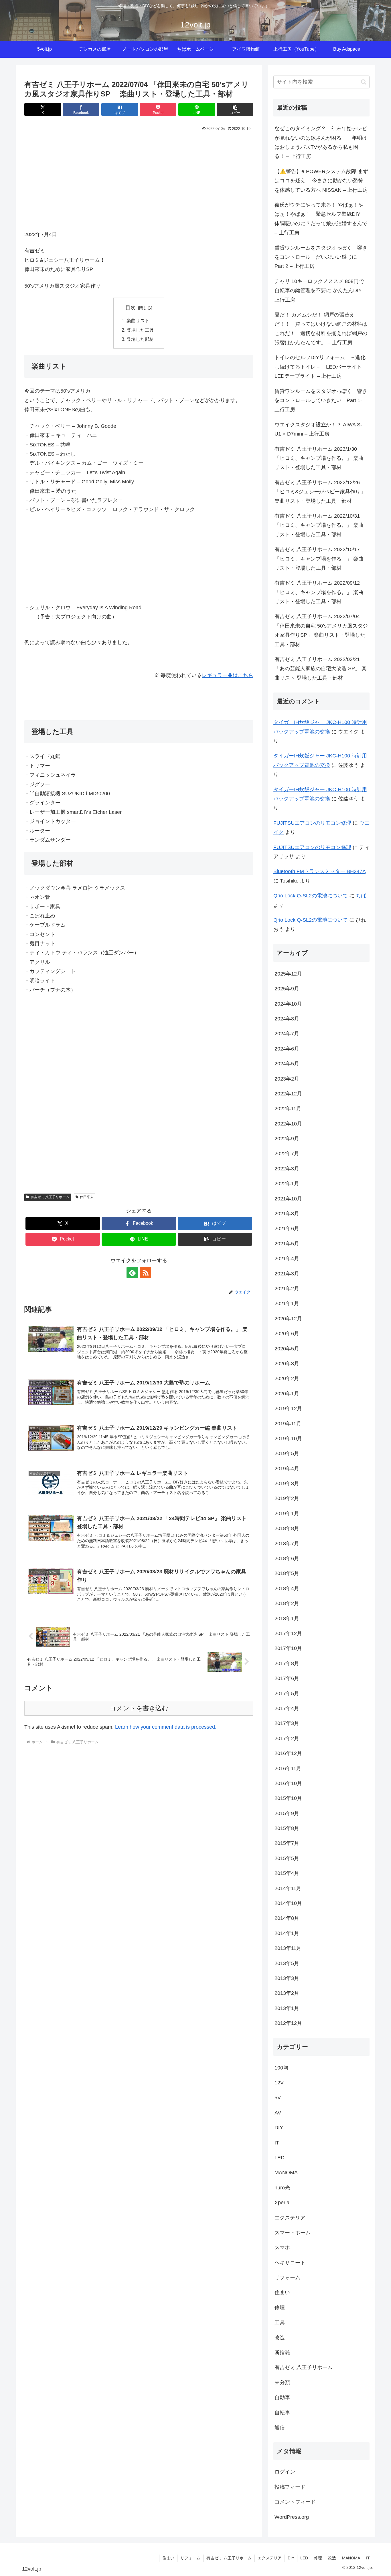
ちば (361, 896)
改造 (332, 2558)
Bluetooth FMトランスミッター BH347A (319, 871)
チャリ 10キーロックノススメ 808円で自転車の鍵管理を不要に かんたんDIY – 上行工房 (320, 291)
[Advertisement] (139, 176)
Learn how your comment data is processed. (166, 1727)
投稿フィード (290, 2487)
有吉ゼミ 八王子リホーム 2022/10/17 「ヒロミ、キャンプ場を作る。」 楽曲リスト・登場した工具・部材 (319, 559)
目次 (131, 308)
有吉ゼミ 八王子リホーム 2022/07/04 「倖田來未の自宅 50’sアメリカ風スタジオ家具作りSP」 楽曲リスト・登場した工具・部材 (321, 630)
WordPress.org (292, 2517)
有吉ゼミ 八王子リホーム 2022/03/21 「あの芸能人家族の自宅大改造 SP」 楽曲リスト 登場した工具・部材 (321, 669)
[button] (235, 109)
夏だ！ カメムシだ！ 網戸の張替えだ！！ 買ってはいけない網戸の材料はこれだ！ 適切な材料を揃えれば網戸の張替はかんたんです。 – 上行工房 (321, 329)
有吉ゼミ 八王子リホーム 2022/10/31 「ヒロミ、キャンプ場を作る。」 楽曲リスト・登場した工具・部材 (319, 525)
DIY (291, 2558)
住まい (168, 2558)
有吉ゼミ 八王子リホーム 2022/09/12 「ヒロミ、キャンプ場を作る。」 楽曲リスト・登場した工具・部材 (319, 592)
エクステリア (270, 2558)
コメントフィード (295, 2502)
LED (304, 2558)
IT (368, 2558)
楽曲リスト (138, 320)
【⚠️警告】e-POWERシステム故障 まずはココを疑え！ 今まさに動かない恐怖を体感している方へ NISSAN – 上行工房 (321, 181)
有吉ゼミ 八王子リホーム (50, 1197)
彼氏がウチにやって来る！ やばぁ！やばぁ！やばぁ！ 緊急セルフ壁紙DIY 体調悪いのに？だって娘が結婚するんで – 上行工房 (321, 219)
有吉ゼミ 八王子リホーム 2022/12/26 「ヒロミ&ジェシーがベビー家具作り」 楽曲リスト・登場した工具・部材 (320, 492)
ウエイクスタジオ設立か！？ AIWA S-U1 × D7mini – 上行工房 (318, 429)
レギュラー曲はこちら (228, 675)
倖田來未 (87, 1197)
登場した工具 (140, 330)
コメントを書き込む (139, 1708)
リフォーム (190, 2558)
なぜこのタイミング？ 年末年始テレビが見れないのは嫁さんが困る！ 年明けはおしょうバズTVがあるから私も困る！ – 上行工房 (321, 142)
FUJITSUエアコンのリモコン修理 (312, 823)
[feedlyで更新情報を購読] (132, 1273)
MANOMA (351, 2558)
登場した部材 (140, 339)
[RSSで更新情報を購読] (145, 1273)
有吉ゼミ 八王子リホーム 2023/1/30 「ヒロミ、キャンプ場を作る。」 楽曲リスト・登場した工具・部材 (319, 458)
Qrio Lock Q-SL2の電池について (311, 896)
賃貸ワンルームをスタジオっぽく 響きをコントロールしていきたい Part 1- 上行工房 (321, 400)
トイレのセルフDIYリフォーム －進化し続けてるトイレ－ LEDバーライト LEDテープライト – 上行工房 (321, 367)
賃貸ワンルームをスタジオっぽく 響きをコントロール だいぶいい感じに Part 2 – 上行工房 (321, 257)
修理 (318, 2558)
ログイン (285, 2472)
